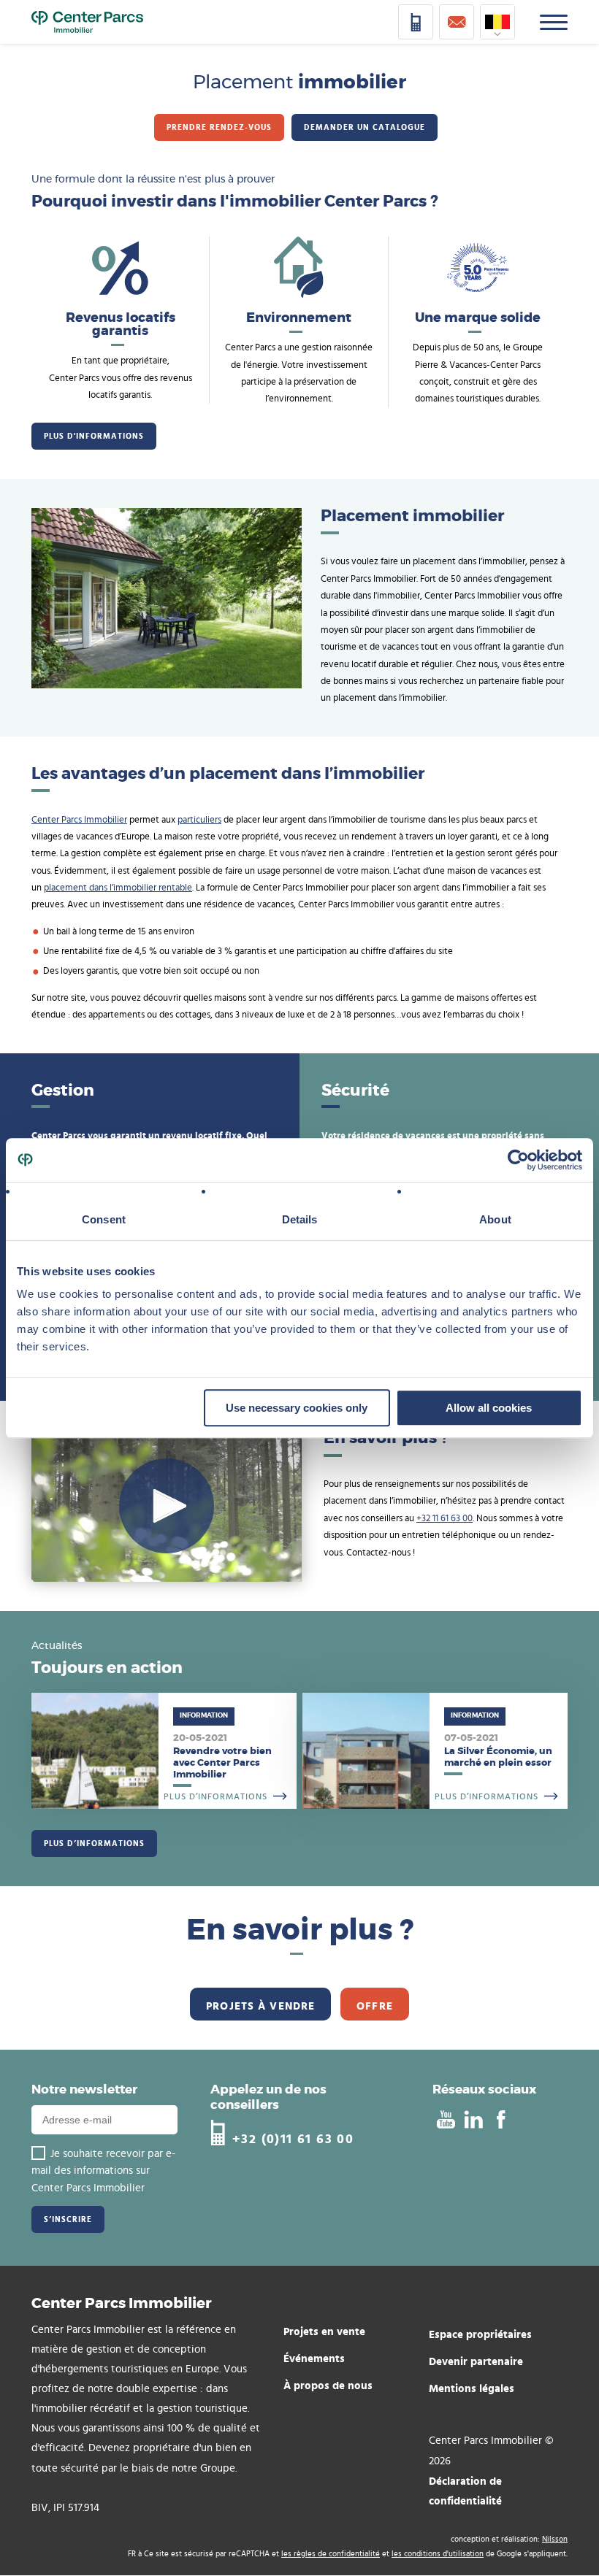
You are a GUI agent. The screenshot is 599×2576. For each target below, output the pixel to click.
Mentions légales (472, 2388)
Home (87, 22)
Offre (375, 2006)
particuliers (199, 820)
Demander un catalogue (365, 127)
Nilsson (555, 2539)
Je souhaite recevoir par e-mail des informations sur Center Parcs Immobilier (103, 2171)
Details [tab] (300, 1219)
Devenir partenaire (476, 2361)
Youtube (445, 2120)
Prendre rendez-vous (219, 127)
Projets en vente (324, 2331)
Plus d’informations (164, 1751)
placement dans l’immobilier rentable (118, 888)
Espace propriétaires (480, 2334)
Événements (314, 2358)
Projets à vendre (260, 2006)
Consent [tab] (104, 1219)
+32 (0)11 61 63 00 (293, 2138)
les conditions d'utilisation (438, 2554)
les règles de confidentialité (331, 2554)
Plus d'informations (94, 436)
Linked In (473, 2120)
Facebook (501, 2120)
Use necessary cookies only (297, 1408)
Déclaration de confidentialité (465, 2491)
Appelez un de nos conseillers (268, 2097)
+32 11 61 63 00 (445, 1519)
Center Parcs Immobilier (79, 820)
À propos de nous (328, 2385)
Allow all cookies (489, 1408)
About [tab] (495, 1219)
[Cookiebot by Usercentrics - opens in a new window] (518, 1160)
